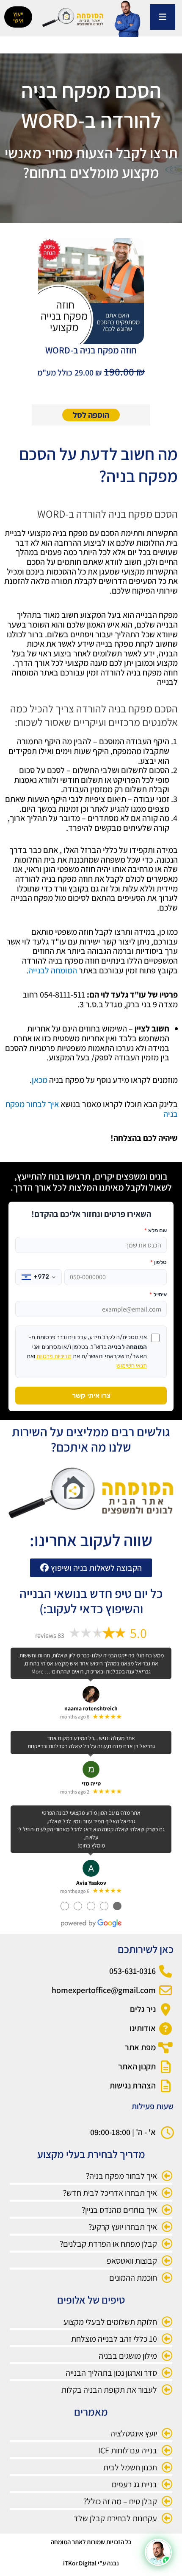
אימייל (158, 1294)
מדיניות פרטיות (54, 1356)
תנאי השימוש (132, 1366)
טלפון (159, 1262)
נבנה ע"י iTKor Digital (91, 2563)
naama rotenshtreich (91, 1708)
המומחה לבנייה (53, 970)
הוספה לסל (91, 415)
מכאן (40, 1080)
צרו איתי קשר (91, 1395)
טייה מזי (91, 1783)
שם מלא (156, 1230)
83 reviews (50, 1636)
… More (41, 1671)
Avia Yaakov (91, 1883)
